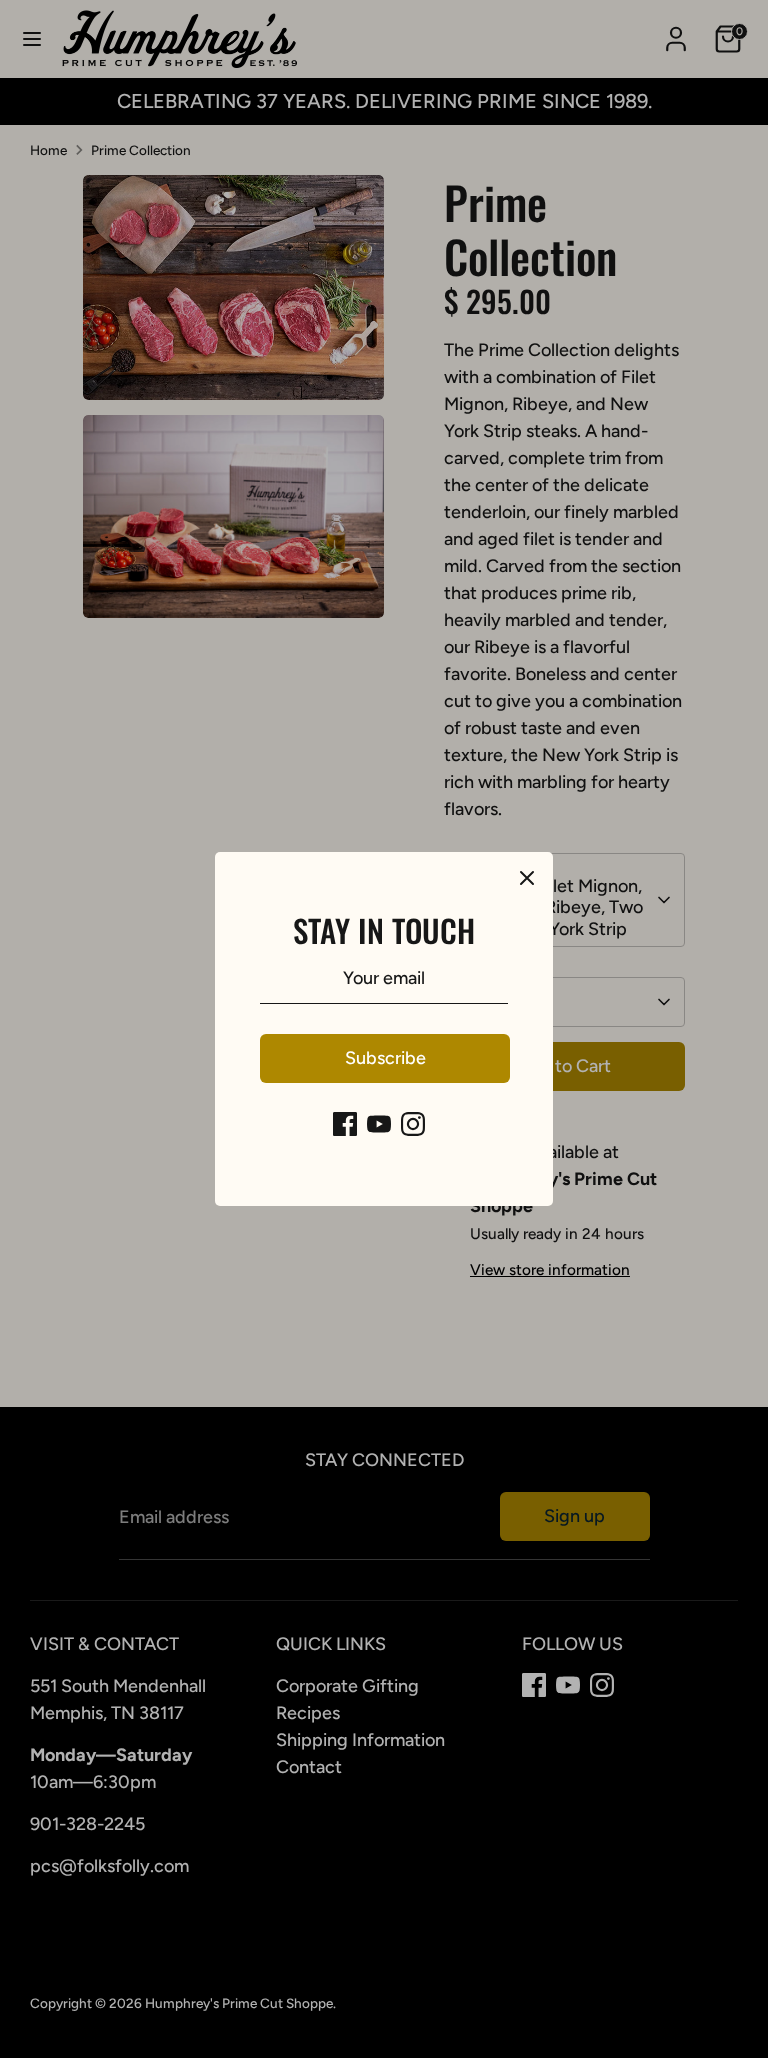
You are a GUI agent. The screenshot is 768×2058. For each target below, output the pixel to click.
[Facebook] (345, 1124)
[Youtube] (379, 1124)
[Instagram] (413, 1124)
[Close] (527, 878)
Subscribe (385, 1058)
